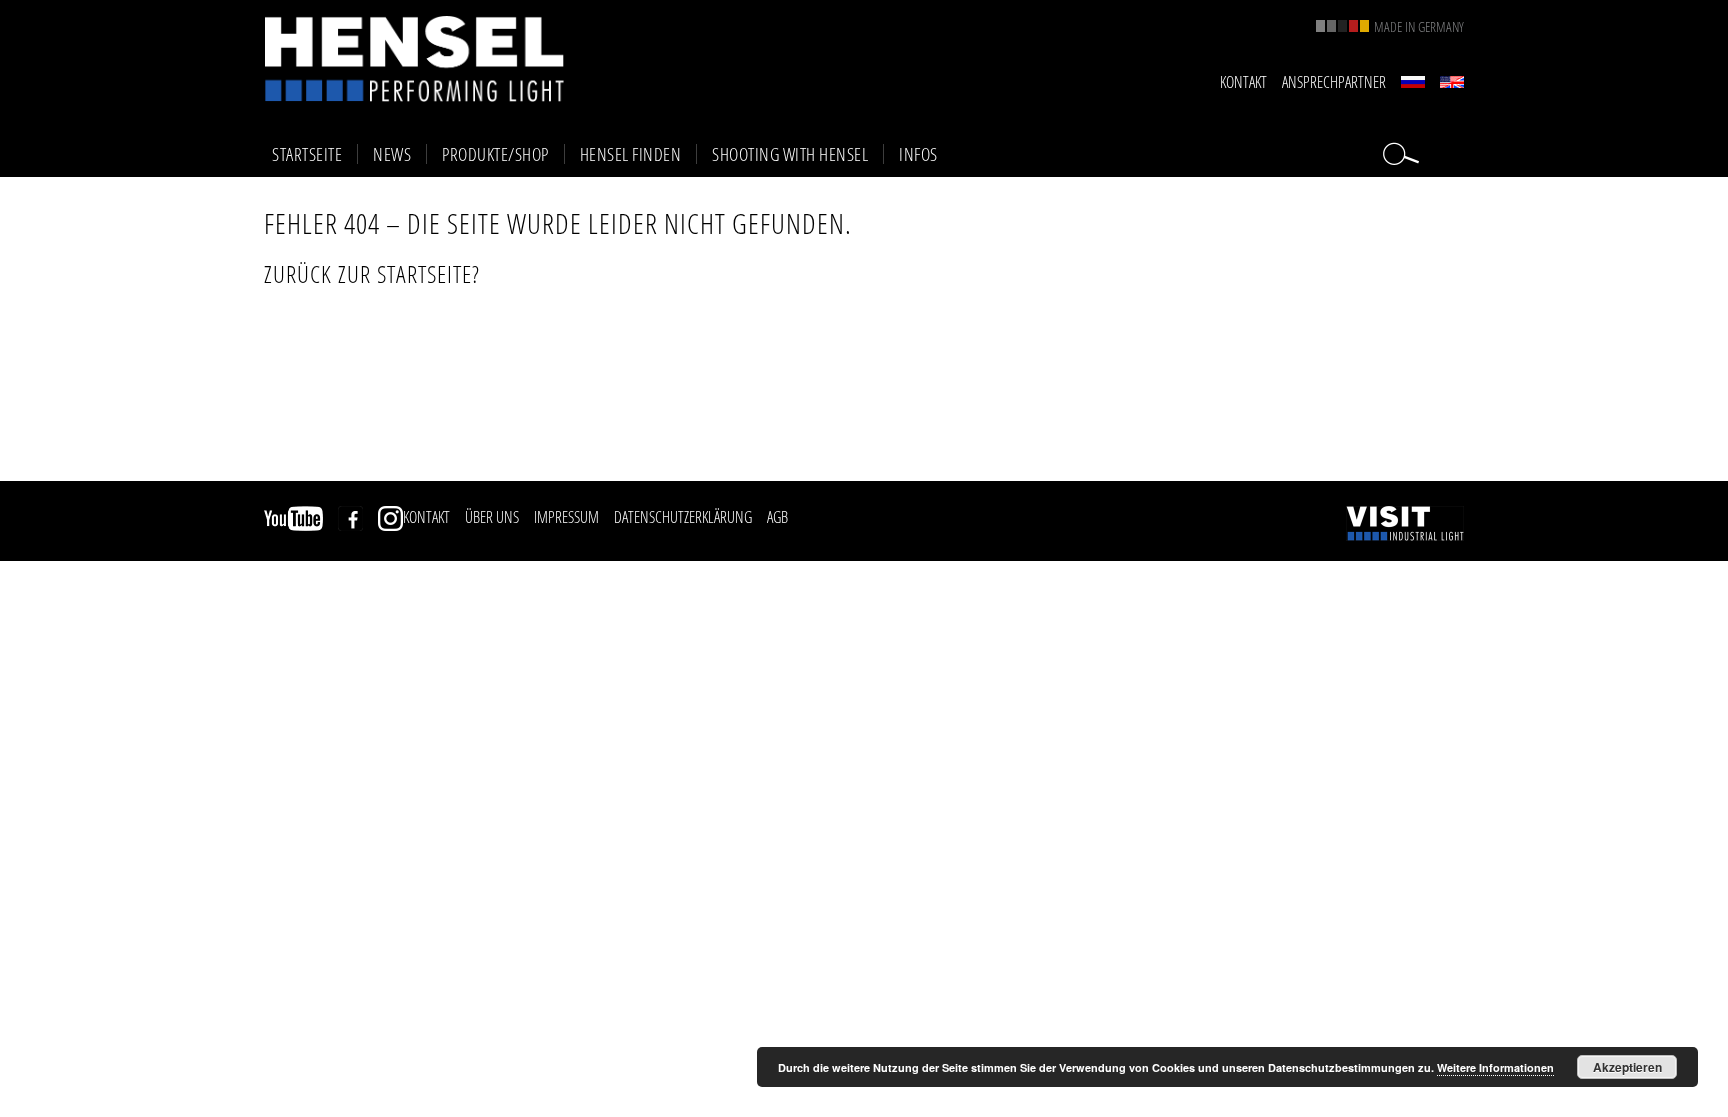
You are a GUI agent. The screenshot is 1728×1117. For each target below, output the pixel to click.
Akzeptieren (1627, 1067)
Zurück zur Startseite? (372, 273)
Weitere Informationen (1495, 1067)
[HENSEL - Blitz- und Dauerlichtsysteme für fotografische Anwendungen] (414, 58)
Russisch (1413, 82)
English (1452, 82)
